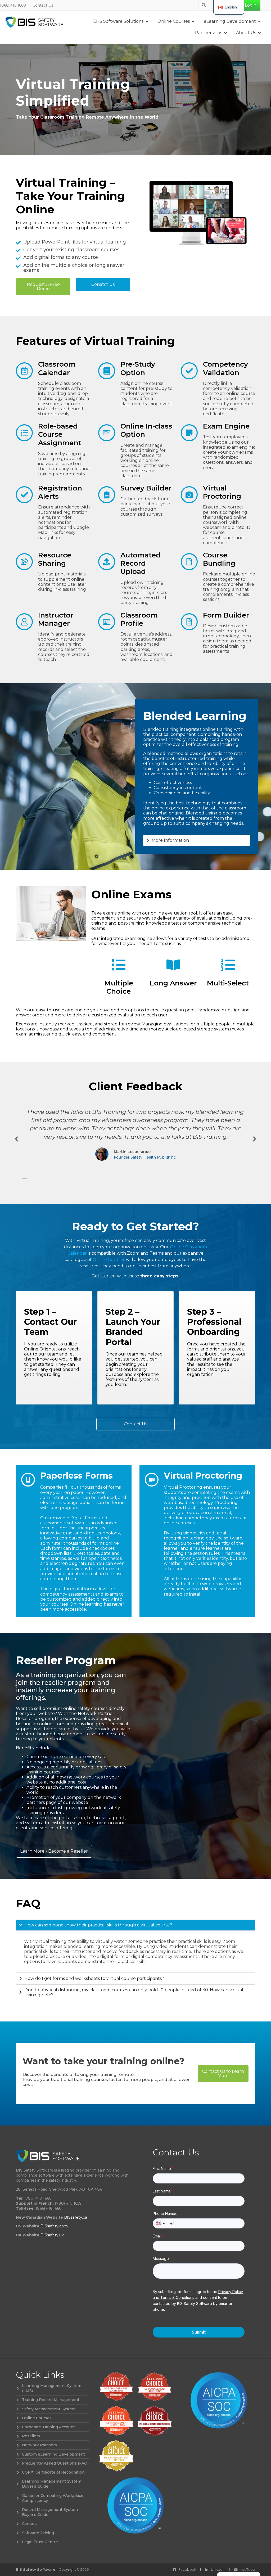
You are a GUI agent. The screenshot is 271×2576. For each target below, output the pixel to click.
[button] (17, 1139)
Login (251, 5)
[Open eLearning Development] (259, 21)
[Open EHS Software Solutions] (147, 21)
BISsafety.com (54, 2226)
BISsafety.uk (52, 2235)
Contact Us (43, 5)
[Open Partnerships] (225, 33)
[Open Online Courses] (193, 21)
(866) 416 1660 (13, 5)
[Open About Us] (259, 33)
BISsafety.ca (76, 2217)
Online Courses (109, 1260)
